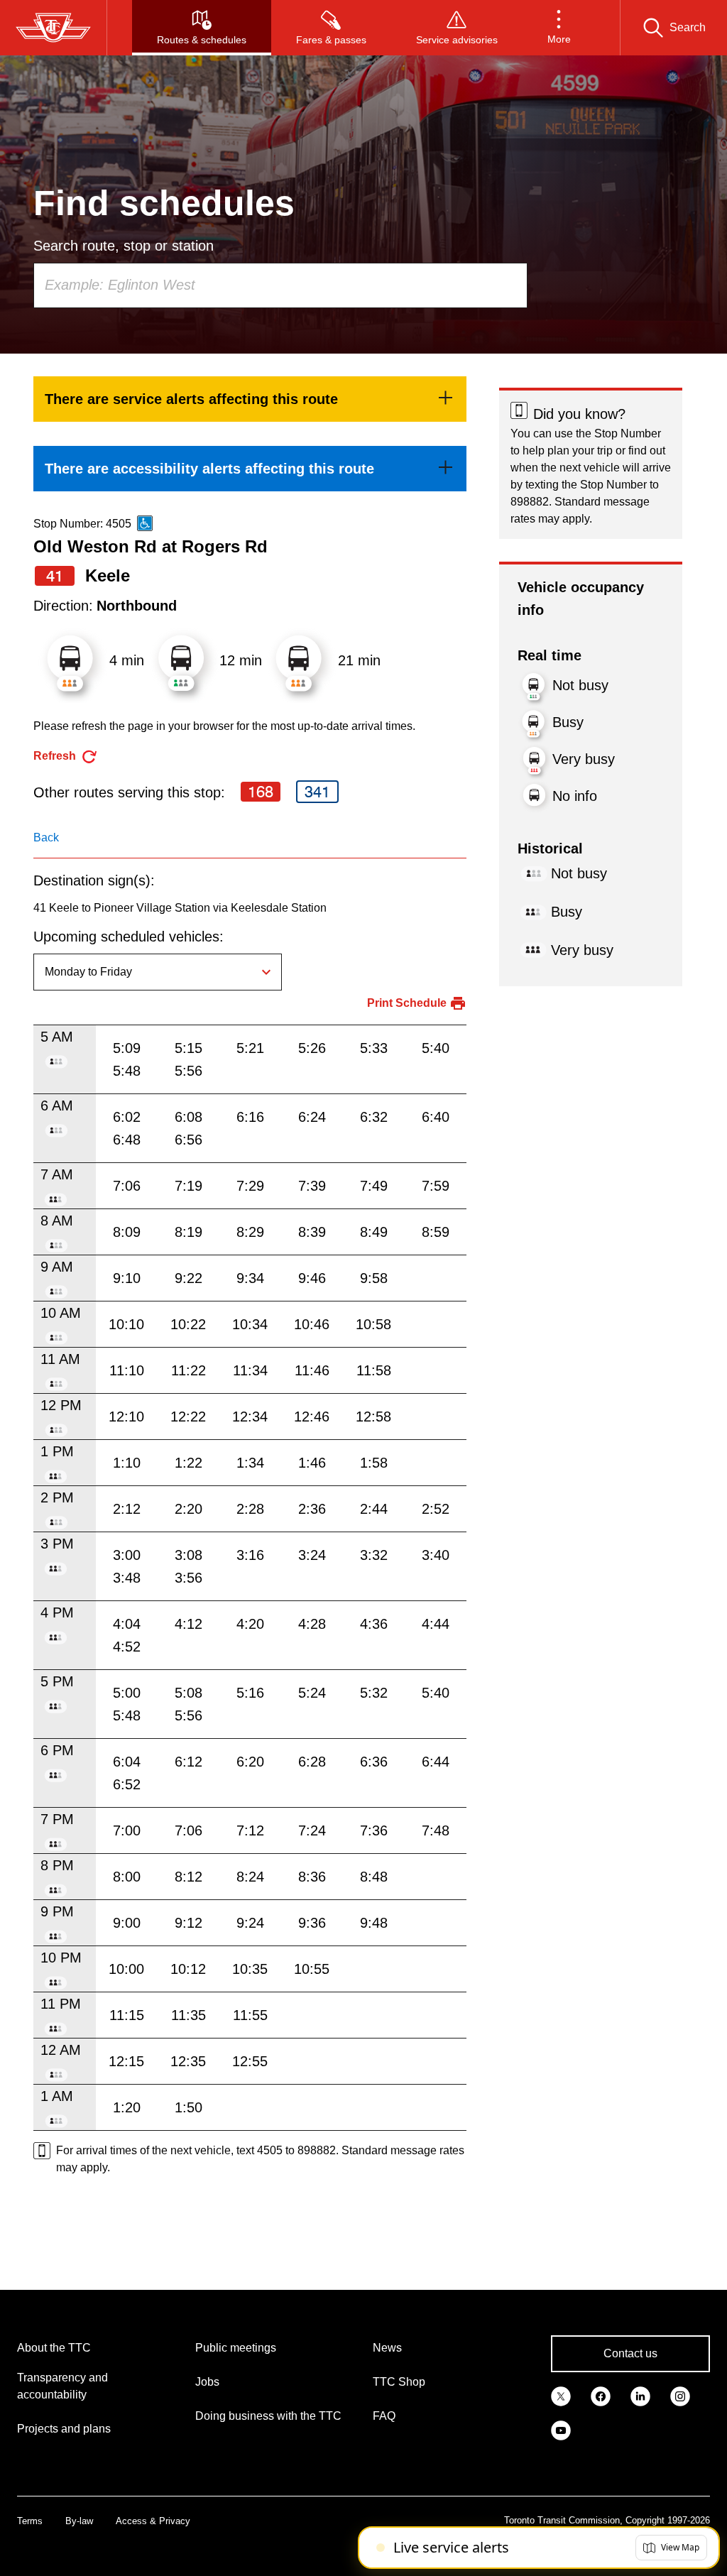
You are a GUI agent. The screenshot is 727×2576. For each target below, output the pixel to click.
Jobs (207, 2382)
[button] (559, 28)
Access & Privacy (153, 2521)
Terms (30, 2521)
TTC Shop (399, 2382)
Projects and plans (64, 2429)
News (387, 2348)
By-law (79, 2521)
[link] (250, 399)
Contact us (630, 2353)
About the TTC (54, 2348)
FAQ (384, 2416)
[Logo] (53, 28)
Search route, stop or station (124, 246)
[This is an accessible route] (145, 523)
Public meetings (236, 2348)
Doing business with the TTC (268, 2416)
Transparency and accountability (62, 2386)
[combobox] (280, 285)
